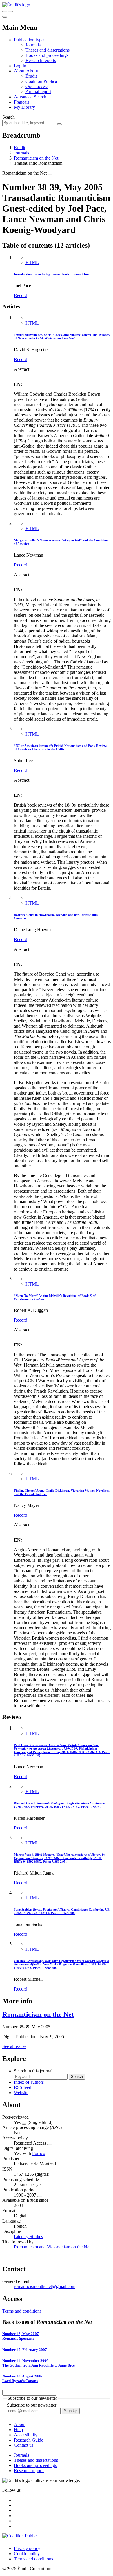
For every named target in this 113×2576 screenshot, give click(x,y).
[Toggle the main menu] (5, 17)
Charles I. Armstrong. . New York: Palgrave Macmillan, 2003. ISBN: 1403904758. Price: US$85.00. (62, 1964)
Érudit (31, 76)
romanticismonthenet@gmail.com (45, 2286)
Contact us (24, 2445)
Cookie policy (27, 2554)
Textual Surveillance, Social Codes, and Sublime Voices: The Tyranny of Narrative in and (62, 336)
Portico (39, 2153)
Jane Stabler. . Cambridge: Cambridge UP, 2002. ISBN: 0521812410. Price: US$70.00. (62, 1911)
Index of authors (29, 2082)
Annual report (38, 92)
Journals (33, 45)
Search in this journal (33, 2071)
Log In (20, 66)
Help (18, 2430)
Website (21, 2093)
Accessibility (26, 2435)
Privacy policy (27, 2548)
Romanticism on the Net (36, 158)
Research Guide (29, 2440)
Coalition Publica (41, 81)
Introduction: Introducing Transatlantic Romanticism (51, 274)
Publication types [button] (30, 40)
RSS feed (23, 2087)
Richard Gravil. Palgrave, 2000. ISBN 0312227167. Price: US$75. (60, 1805)
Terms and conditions (22, 2311)
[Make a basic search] (5, 12)
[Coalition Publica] (20, 2536)
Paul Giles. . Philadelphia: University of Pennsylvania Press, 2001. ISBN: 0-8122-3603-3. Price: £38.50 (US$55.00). (62, 1750)
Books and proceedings (47, 55)
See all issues (14, 2046)
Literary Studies (28, 2237)
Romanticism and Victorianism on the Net (52, 2247)
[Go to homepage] (16, 5)
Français (22, 102)
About (32, 71)
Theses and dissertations (48, 50)
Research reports (41, 60)
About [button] (20, 71)
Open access (37, 86)
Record (21, 295)
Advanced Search (30, 97)
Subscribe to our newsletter (32, 2405)
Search (9, 117)
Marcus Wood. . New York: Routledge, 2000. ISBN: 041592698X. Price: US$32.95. (59, 1858)
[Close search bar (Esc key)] (10, 12)
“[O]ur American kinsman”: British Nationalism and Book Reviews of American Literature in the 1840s (61, 747)
